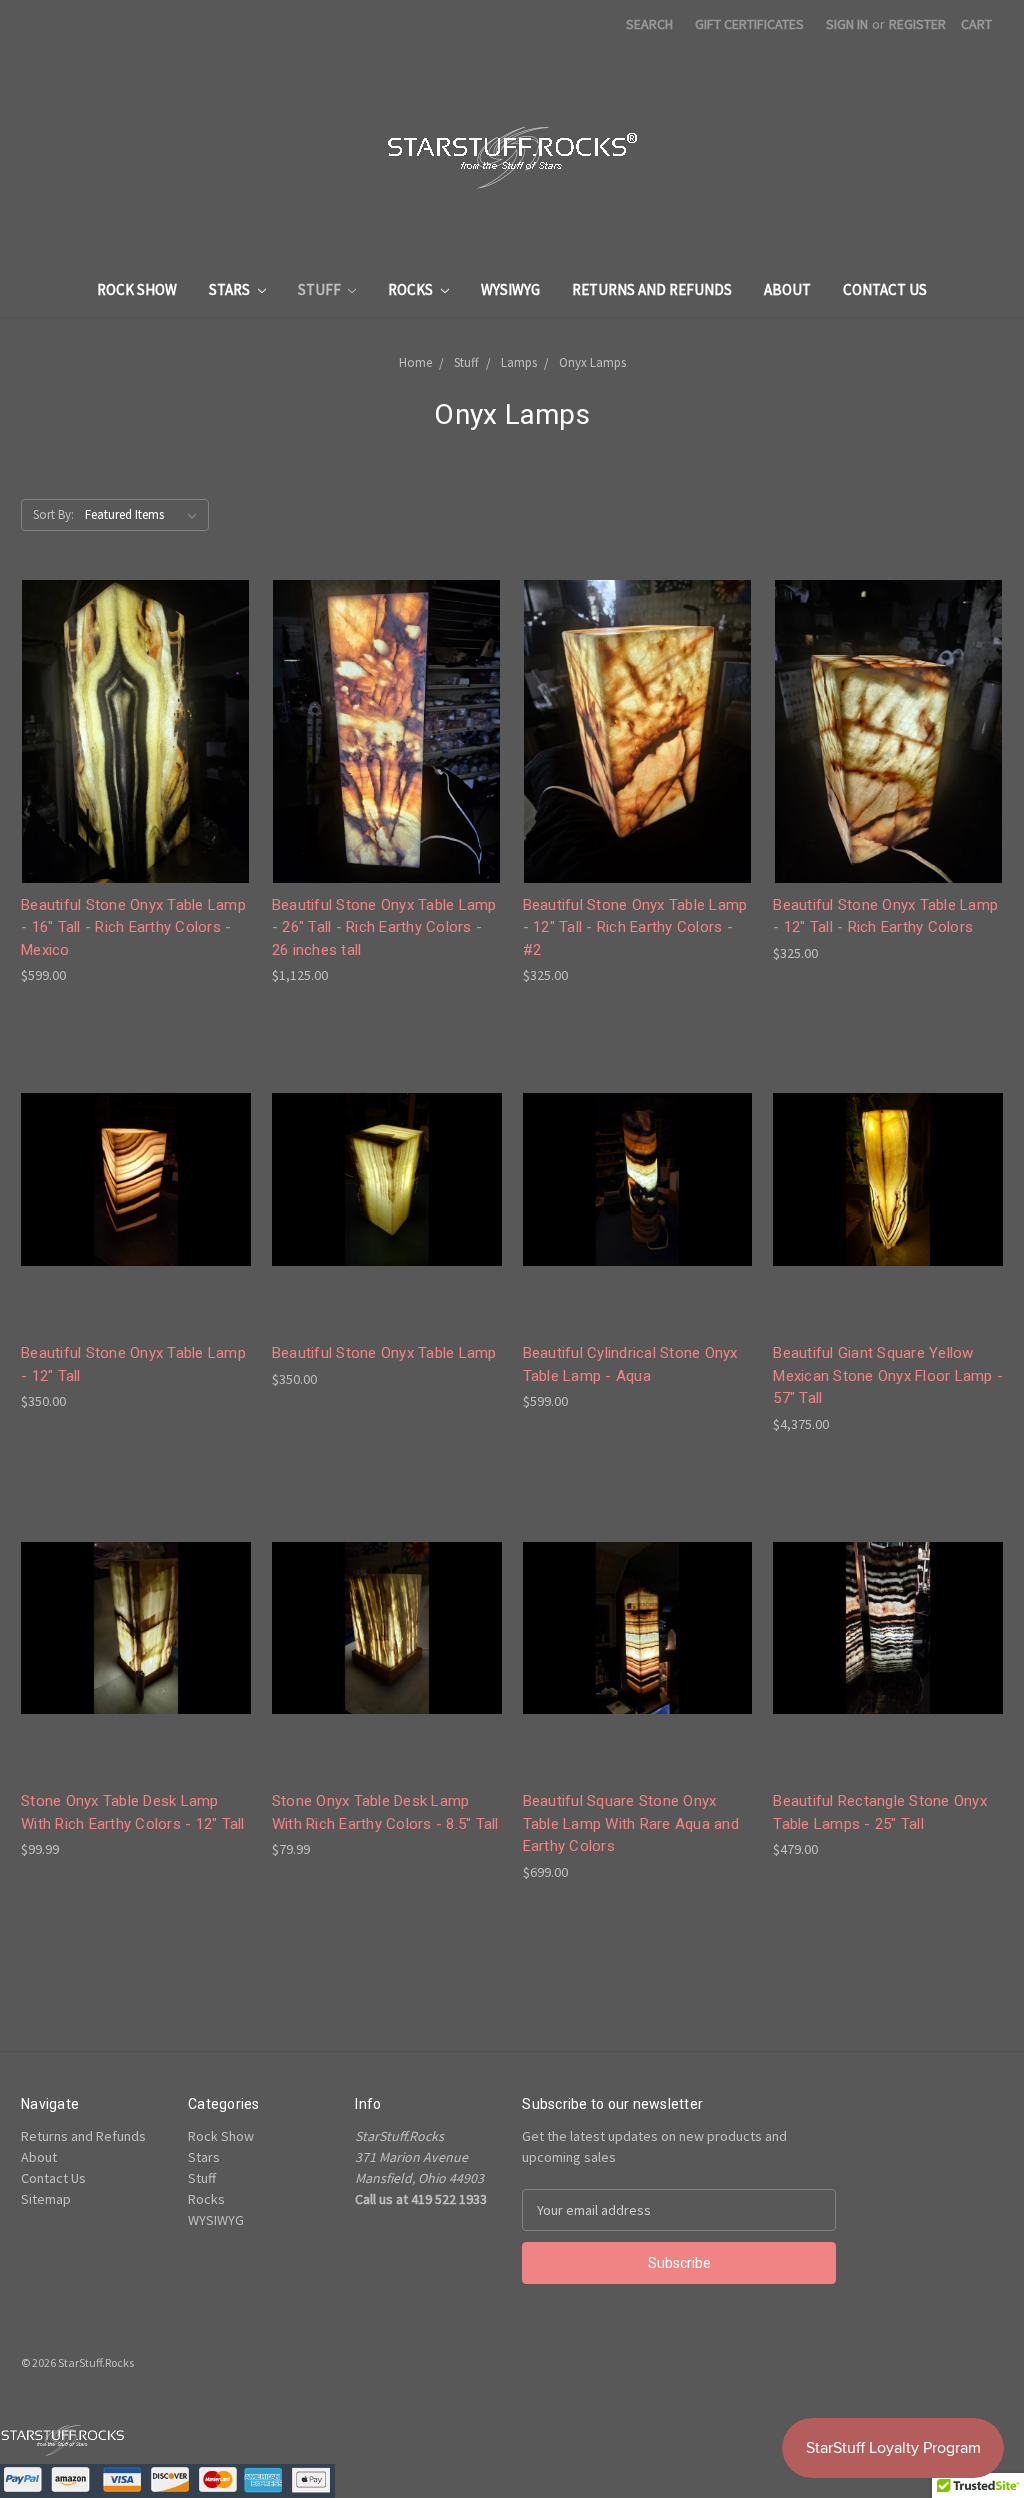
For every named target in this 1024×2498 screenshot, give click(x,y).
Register (917, 24)
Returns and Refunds (652, 289)
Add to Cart (136, 748)
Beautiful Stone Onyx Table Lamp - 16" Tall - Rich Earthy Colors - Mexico (133, 927)
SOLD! (387, 1644)
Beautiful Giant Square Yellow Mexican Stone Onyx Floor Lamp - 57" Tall (888, 1375)
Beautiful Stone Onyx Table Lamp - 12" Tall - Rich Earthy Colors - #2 (635, 927)
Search (649, 24)
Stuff (321, 289)
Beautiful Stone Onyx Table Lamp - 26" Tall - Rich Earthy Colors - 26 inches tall (384, 927)
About (787, 289)
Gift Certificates (749, 24)
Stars (231, 289)
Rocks (412, 289)
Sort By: (53, 514)
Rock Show (137, 289)
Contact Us (885, 289)
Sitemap (46, 2199)
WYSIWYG (510, 289)
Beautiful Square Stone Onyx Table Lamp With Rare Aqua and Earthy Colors (631, 1823)
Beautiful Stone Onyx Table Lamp (384, 1353)
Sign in (847, 24)
